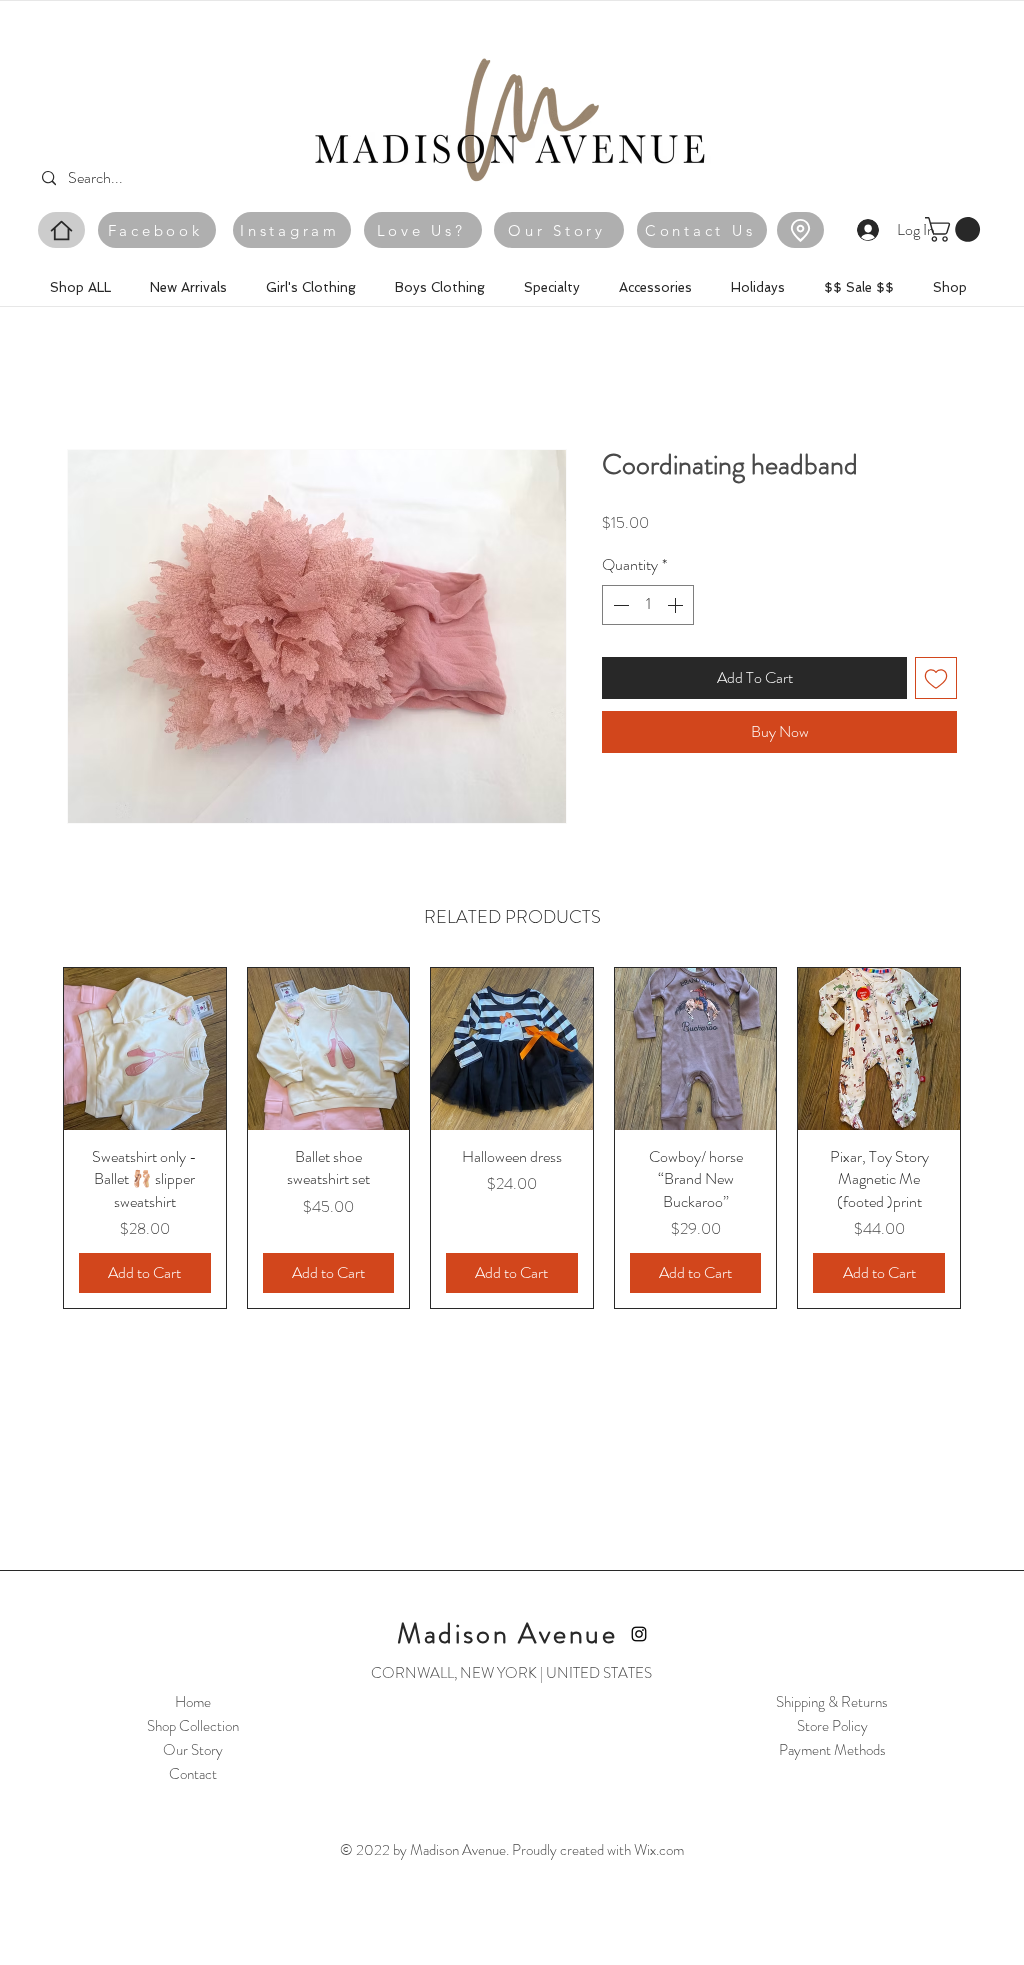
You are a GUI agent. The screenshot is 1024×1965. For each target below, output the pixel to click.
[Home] (61, 230)
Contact (193, 1774)
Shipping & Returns (832, 1702)
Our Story (193, 1750)
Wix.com (659, 1850)
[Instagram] (639, 1634)
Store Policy (832, 1726)
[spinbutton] (648, 605)
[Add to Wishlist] (936, 678)
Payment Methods (832, 1750)
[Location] (800, 230)
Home (193, 1702)
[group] (512, 1138)
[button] (955, 229)
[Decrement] (619, 605)
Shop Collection (193, 1726)
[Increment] (677, 605)
